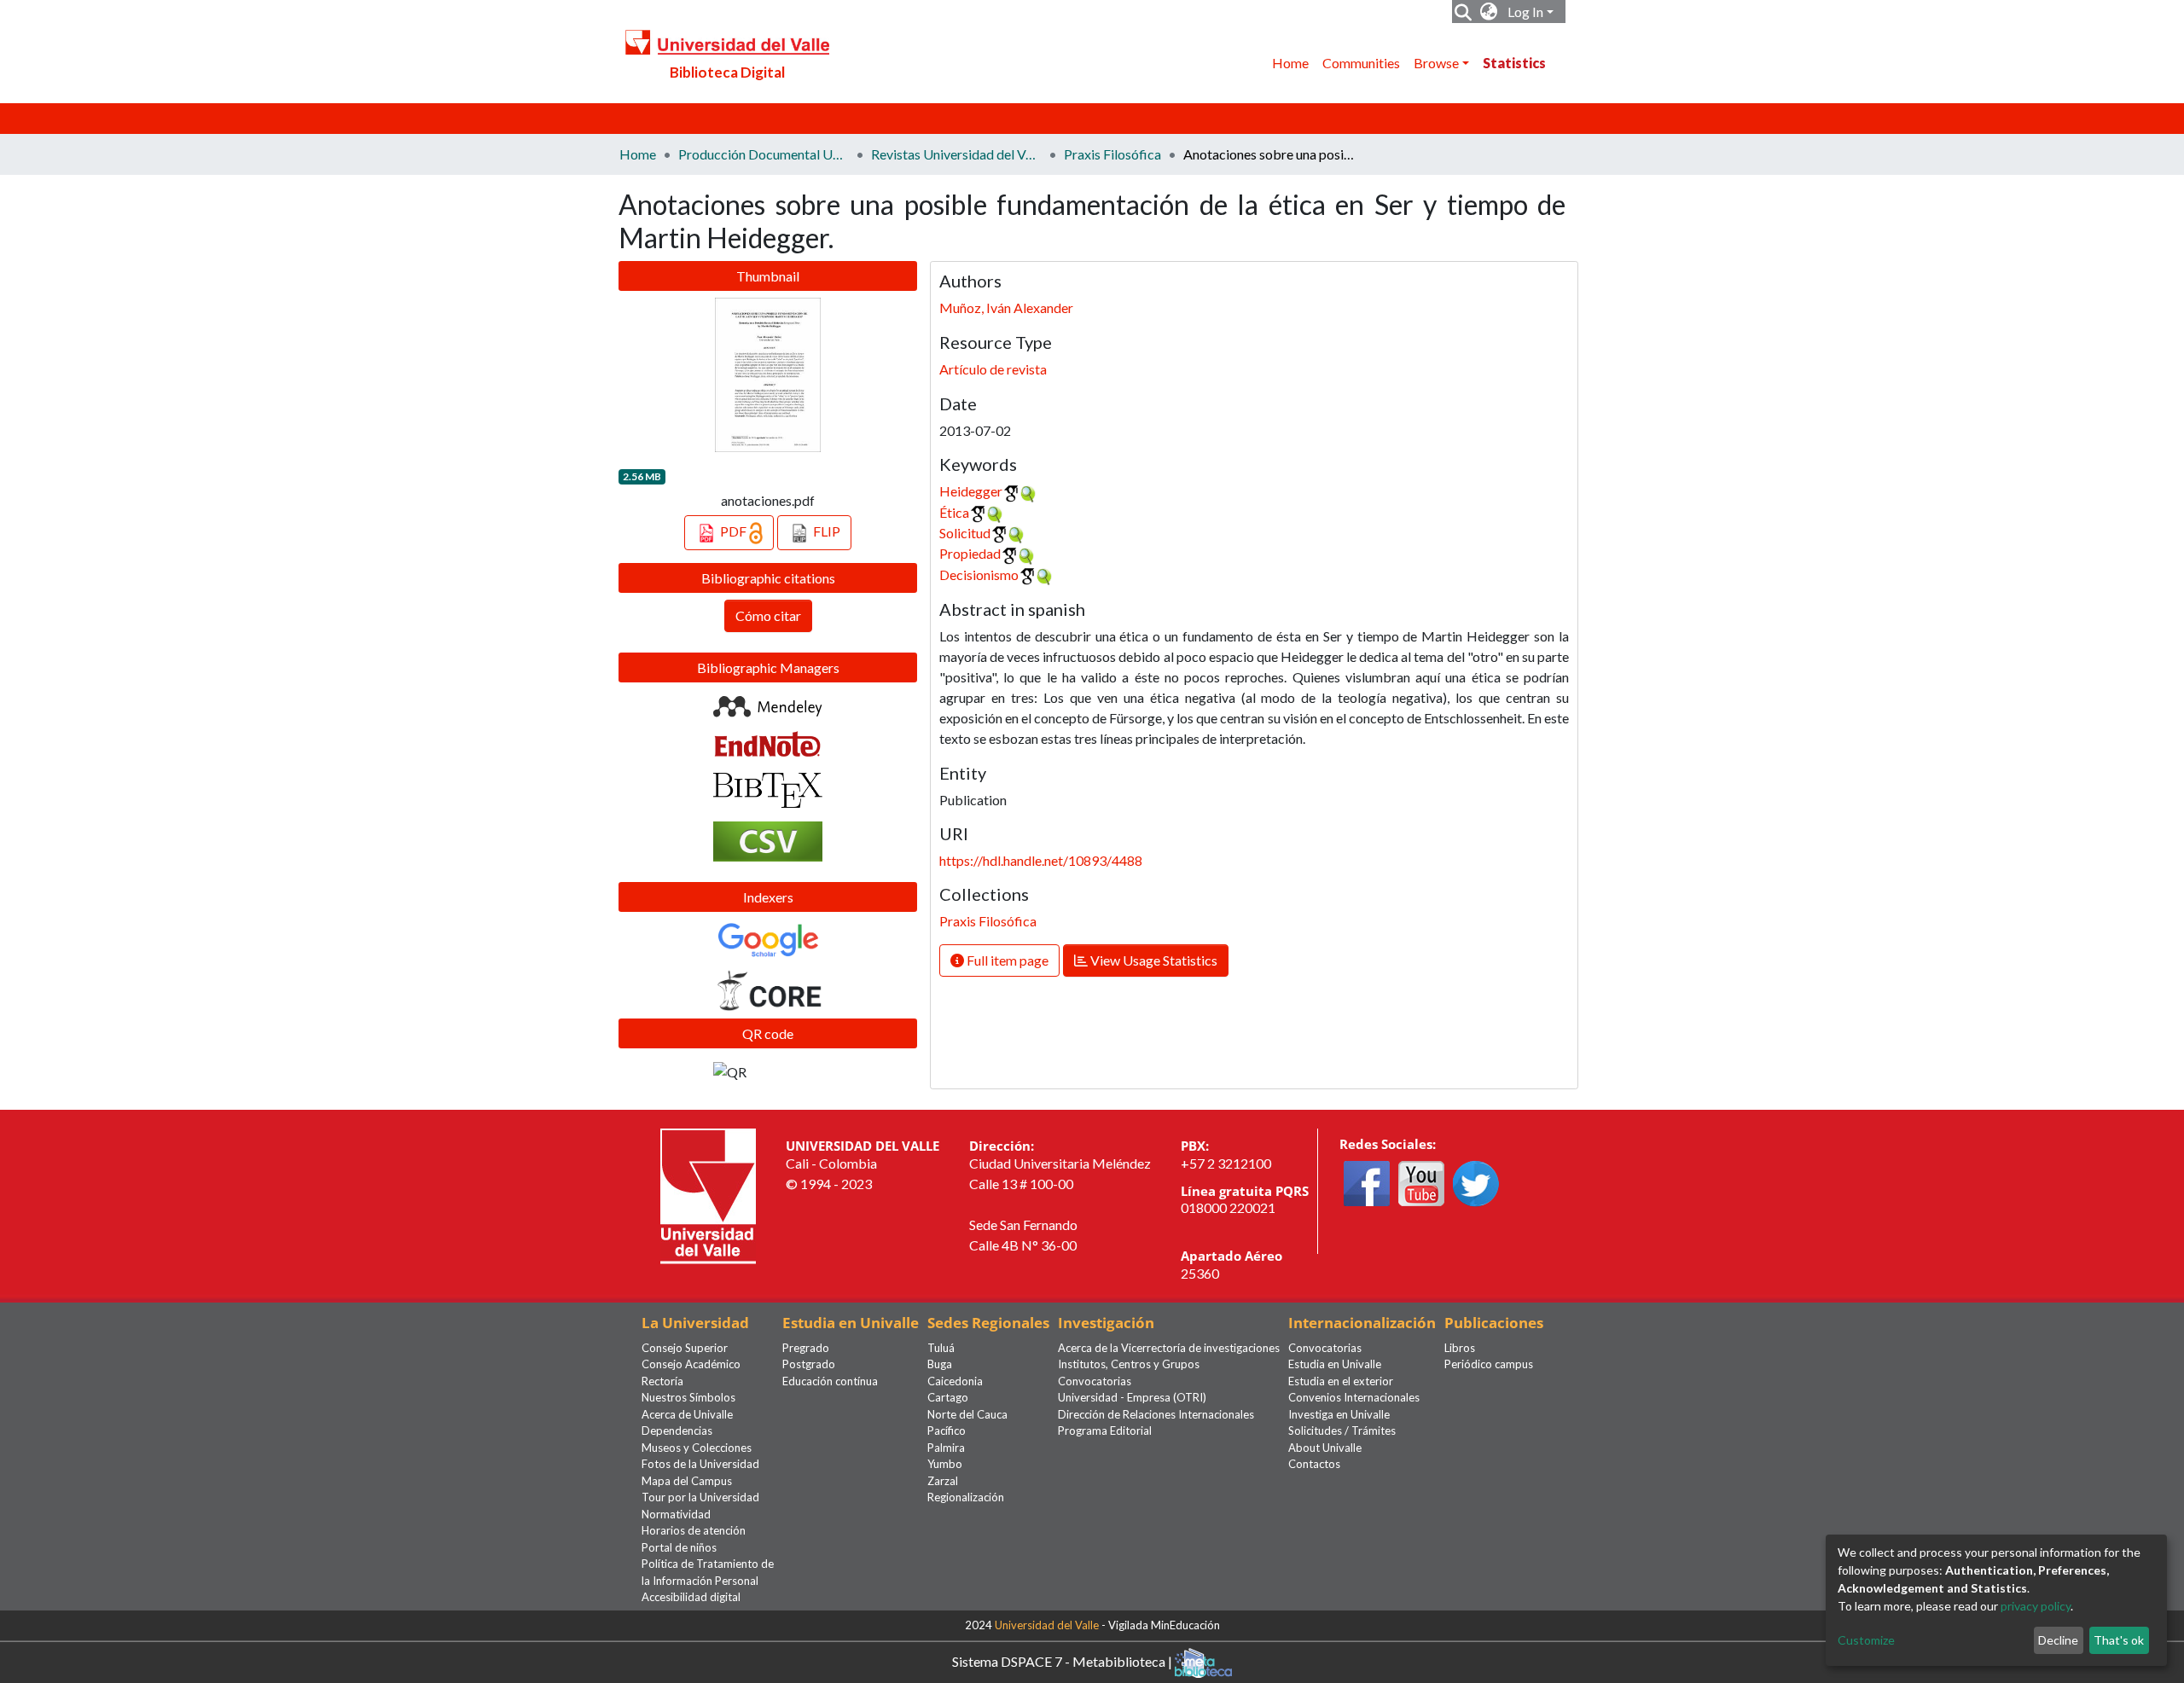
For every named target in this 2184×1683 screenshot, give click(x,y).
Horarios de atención (694, 1530)
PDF (733, 531)
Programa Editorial (1105, 1431)
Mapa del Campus (687, 1481)
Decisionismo (979, 575)
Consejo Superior (685, 1348)
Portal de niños (679, 1547)
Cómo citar (768, 615)
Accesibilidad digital (691, 1597)
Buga (940, 1364)
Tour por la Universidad (700, 1497)
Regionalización (966, 1497)
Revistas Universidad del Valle (956, 154)
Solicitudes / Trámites (1342, 1431)
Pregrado (806, 1348)
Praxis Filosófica (1112, 154)
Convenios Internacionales (1354, 1397)
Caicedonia (955, 1381)
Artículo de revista (993, 369)
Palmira (946, 1448)
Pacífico (947, 1431)
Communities (1361, 63)
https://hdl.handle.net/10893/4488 (1041, 860)
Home (1290, 63)
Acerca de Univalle (687, 1414)
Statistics (1514, 63)
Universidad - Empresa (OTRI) (1132, 1397)
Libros (1460, 1348)
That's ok (2119, 1640)
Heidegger (971, 491)
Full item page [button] (1006, 960)
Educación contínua (830, 1381)
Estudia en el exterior (1341, 1381)
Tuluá (941, 1348)
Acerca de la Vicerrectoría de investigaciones (1169, 1348)
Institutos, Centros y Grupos (1129, 1364)
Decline (2058, 1640)
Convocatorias (1095, 1381)
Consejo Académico (691, 1364)
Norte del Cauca (967, 1414)
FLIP (825, 531)
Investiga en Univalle (1339, 1414)
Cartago (948, 1397)
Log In (1525, 12)
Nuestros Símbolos (688, 1397)
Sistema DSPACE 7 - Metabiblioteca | (1063, 1660)
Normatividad (676, 1514)
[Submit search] (1464, 12)
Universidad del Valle (1047, 1625)
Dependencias (677, 1431)
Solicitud (965, 533)
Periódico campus (1489, 1364)
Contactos (1314, 1464)
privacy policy (2036, 1606)
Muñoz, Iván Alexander (1006, 308)
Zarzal (943, 1481)
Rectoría (662, 1381)
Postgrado (809, 1364)
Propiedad (970, 553)
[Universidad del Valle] (708, 1195)
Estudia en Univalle (1335, 1364)
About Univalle (1325, 1448)
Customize (1866, 1640)
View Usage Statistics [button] (1153, 960)
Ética (954, 512)
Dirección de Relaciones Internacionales (1156, 1414)
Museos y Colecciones (697, 1448)
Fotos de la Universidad (700, 1464)
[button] (1489, 12)
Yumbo (945, 1464)
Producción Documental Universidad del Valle (764, 154)
